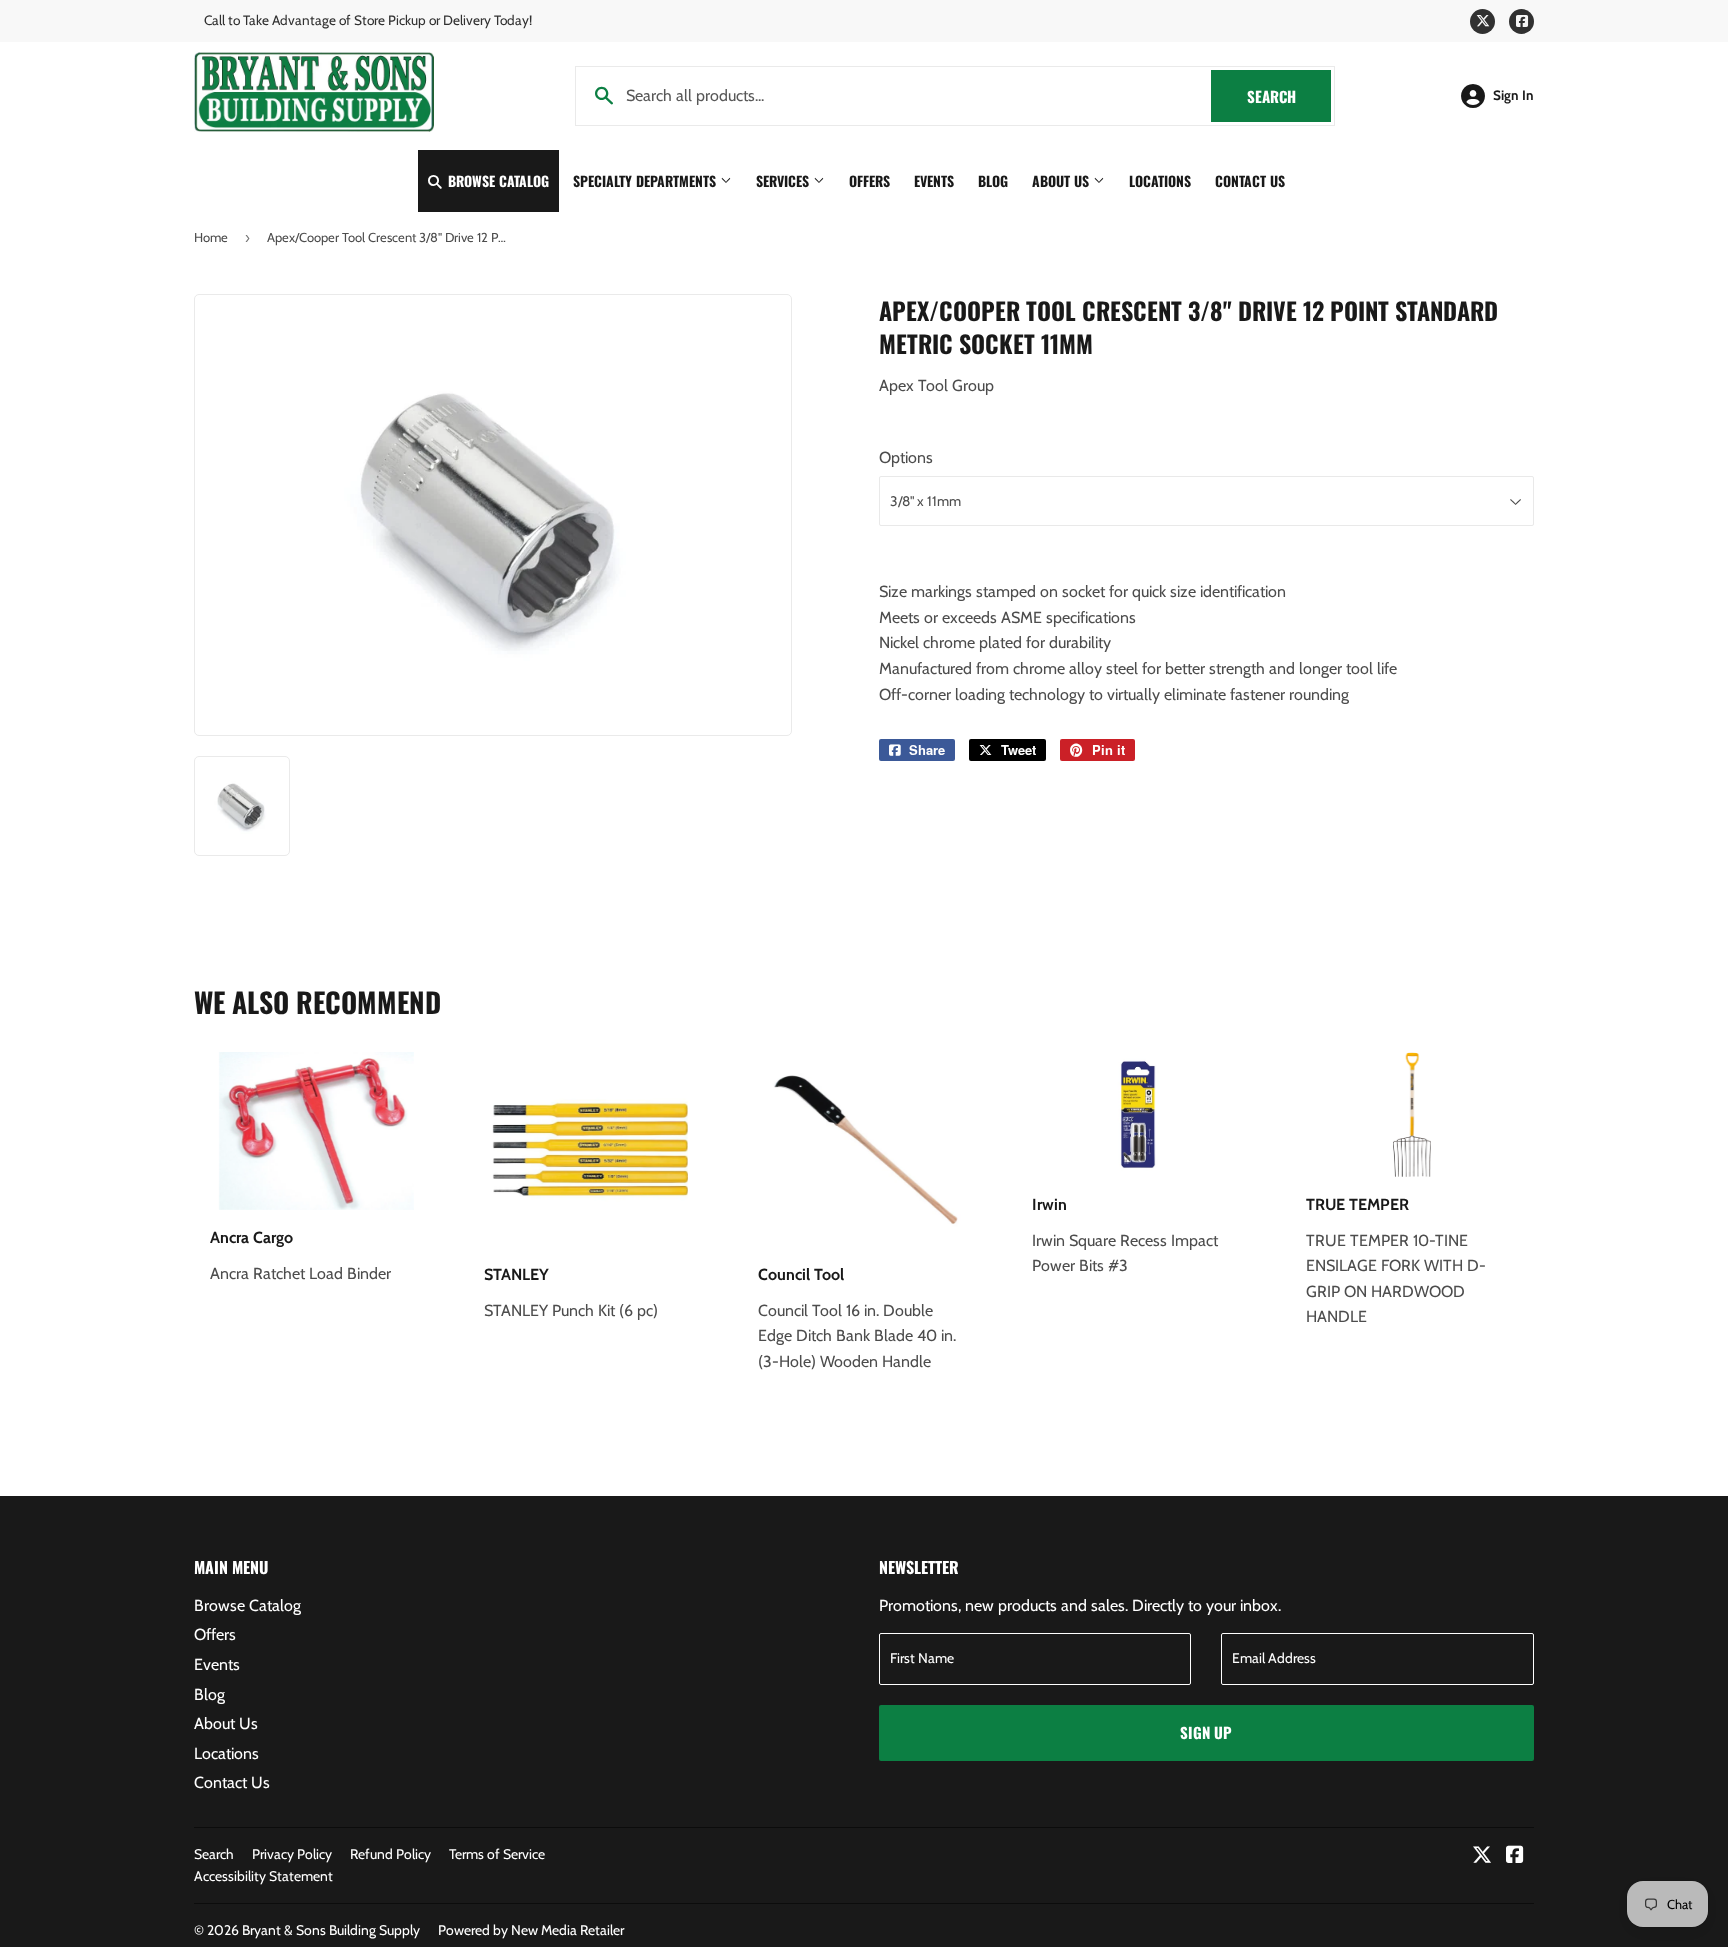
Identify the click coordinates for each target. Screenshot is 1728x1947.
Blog (993, 180)
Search (1289, 96)
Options (906, 457)
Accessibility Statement (263, 1876)
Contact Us (1250, 180)
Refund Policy (390, 1854)
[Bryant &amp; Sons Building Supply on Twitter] (1482, 1856)
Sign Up (1206, 1732)
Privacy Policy (292, 1854)
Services (784, 180)
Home (211, 237)
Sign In (1513, 95)
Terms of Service (497, 1854)
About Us (1062, 180)
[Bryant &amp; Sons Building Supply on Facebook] (1515, 1856)
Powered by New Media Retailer (531, 1930)
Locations (1160, 180)
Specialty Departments (646, 180)
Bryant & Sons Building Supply (331, 1930)
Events (934, 180)
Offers (869, 180)
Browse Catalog (496, 180)
